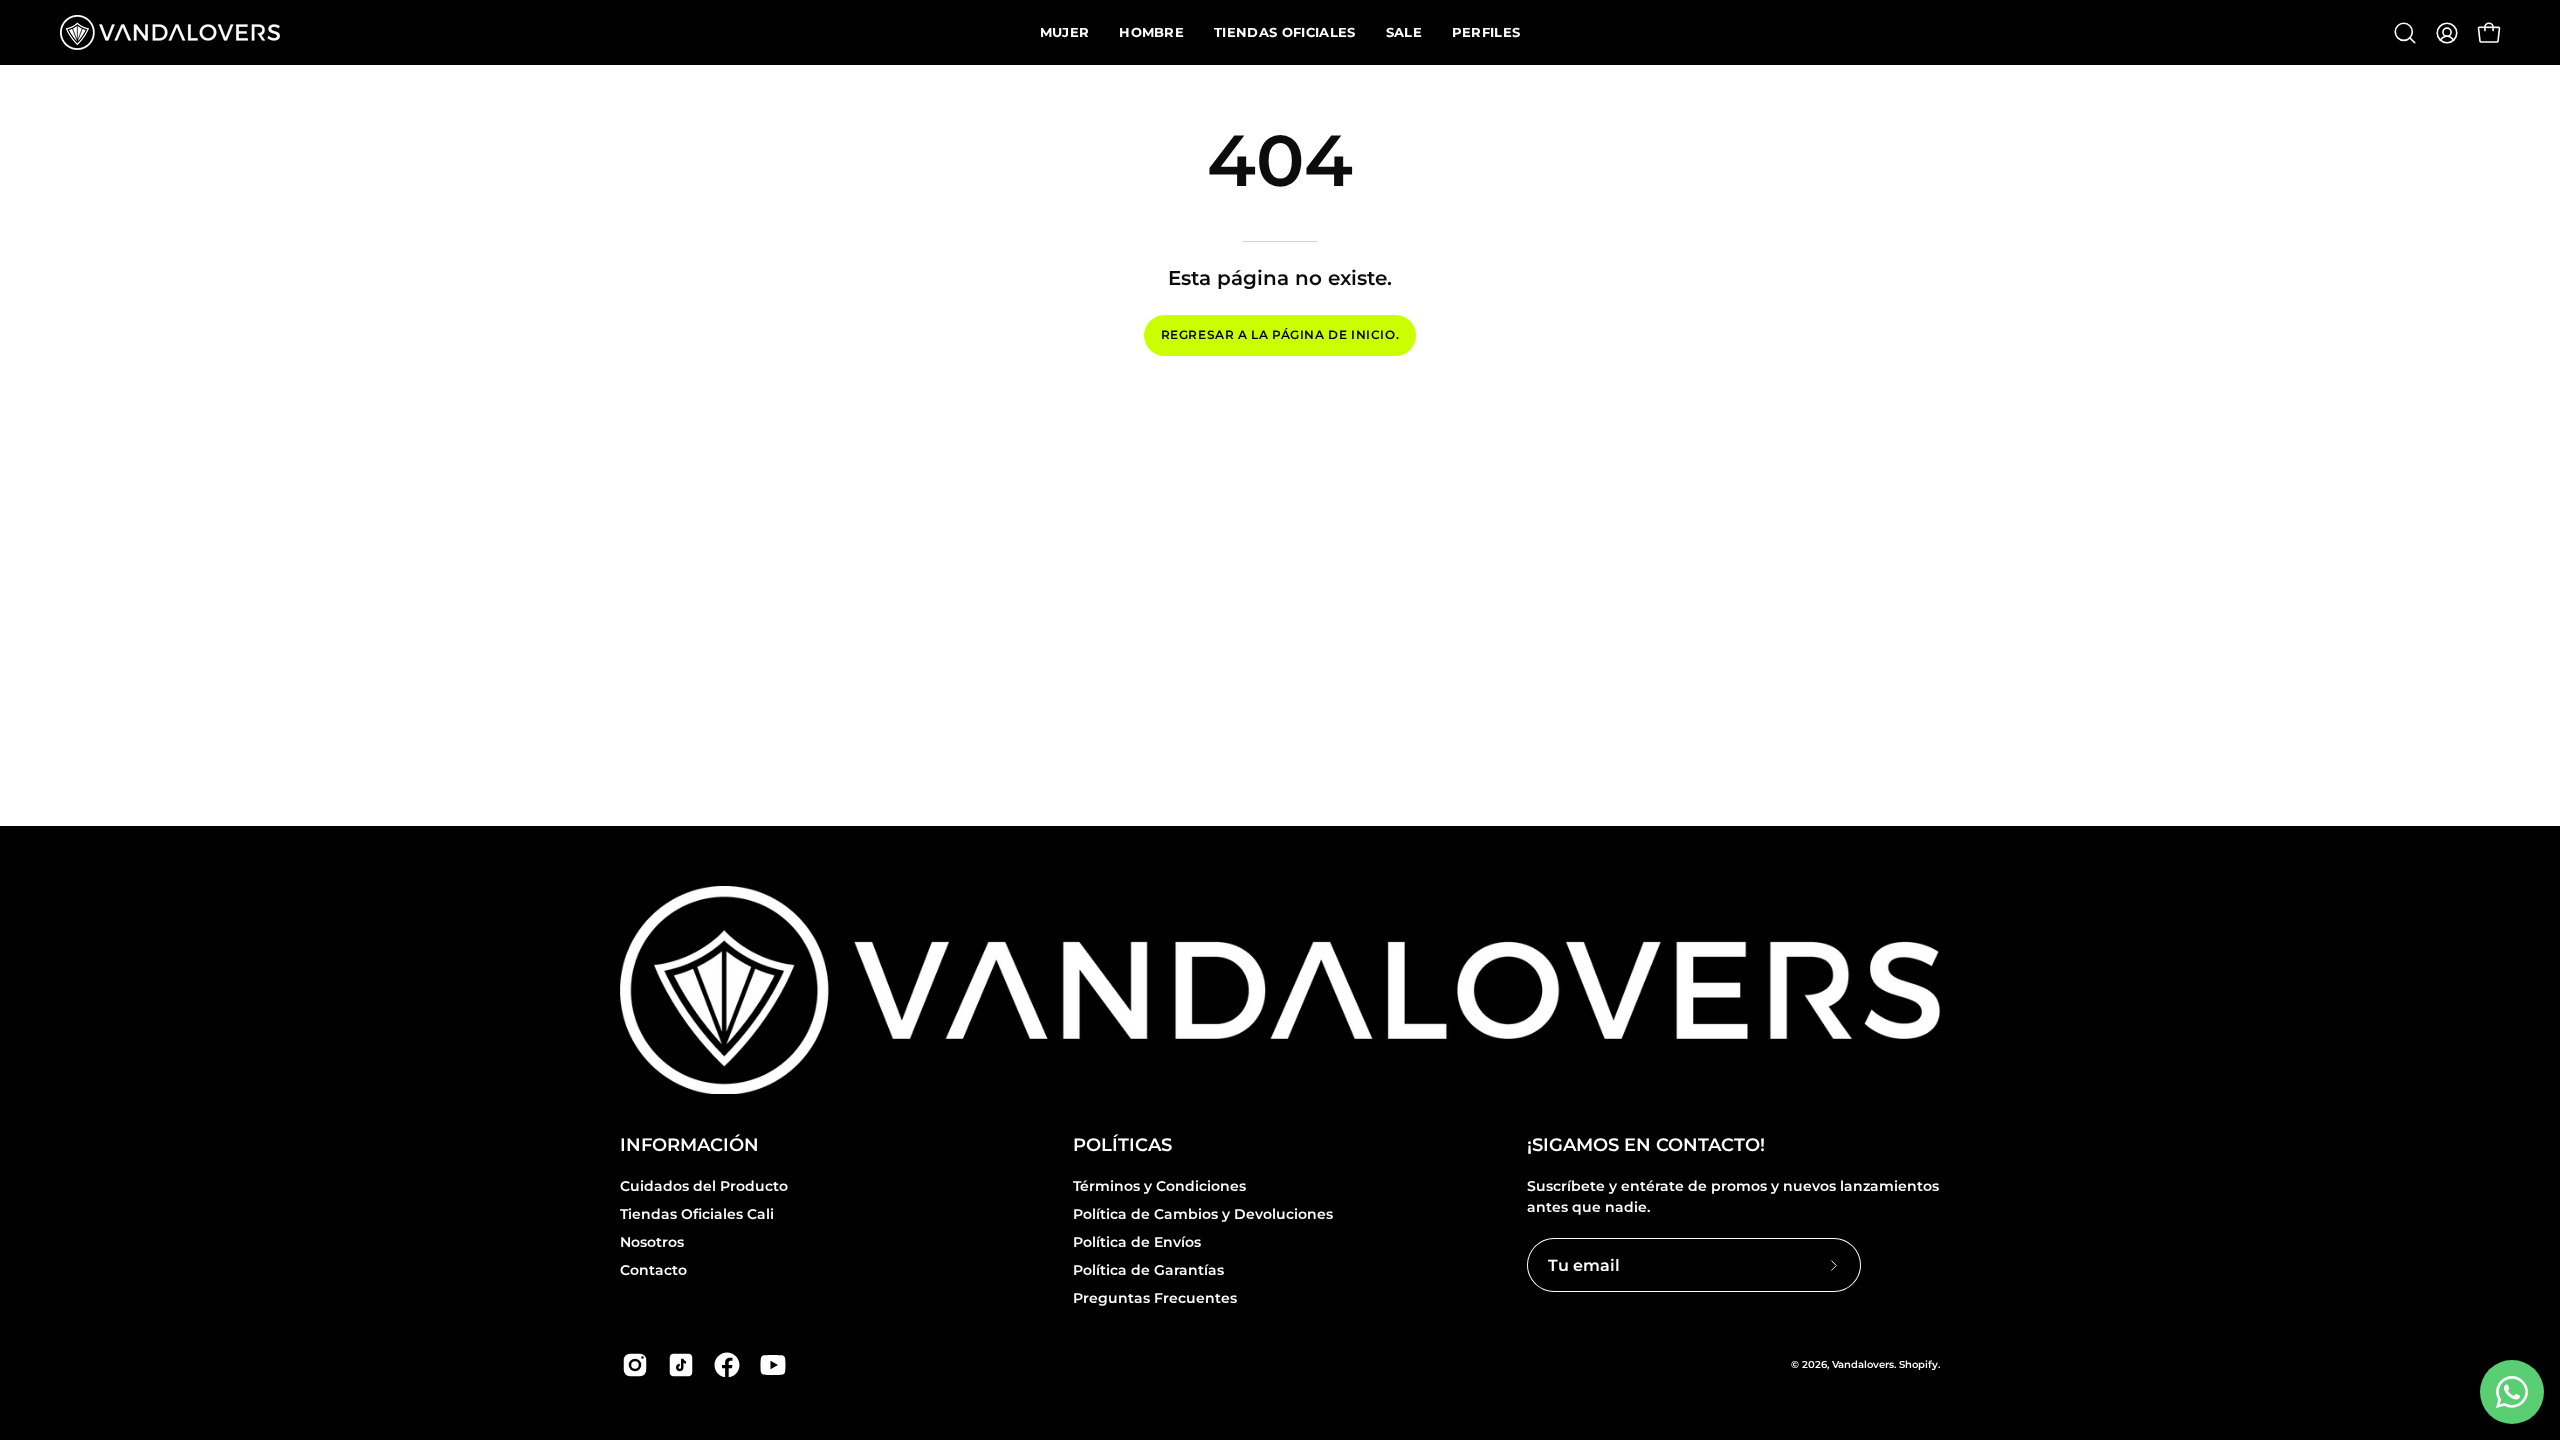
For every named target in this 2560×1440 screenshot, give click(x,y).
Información (689, 1144)
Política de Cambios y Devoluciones (1203, 1214)
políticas (1122, 1144)
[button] (2405, 33)
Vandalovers (1863, 1364)
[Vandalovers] (170, 32)
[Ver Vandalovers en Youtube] (773, 1365)
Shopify (1918, 1364)
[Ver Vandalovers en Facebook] (727, 1365)
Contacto (653, 1271)
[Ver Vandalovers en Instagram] (635, 1365)
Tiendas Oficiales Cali (697, 1214)
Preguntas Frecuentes (1155, 1299)
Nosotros (652, 1242)
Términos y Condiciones (1159, 1186)
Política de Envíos (1137, 1242)
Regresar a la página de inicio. (1280, 334)
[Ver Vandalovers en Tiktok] (681, 1365)
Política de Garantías (1148, 1271)
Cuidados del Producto (704, 1186)
